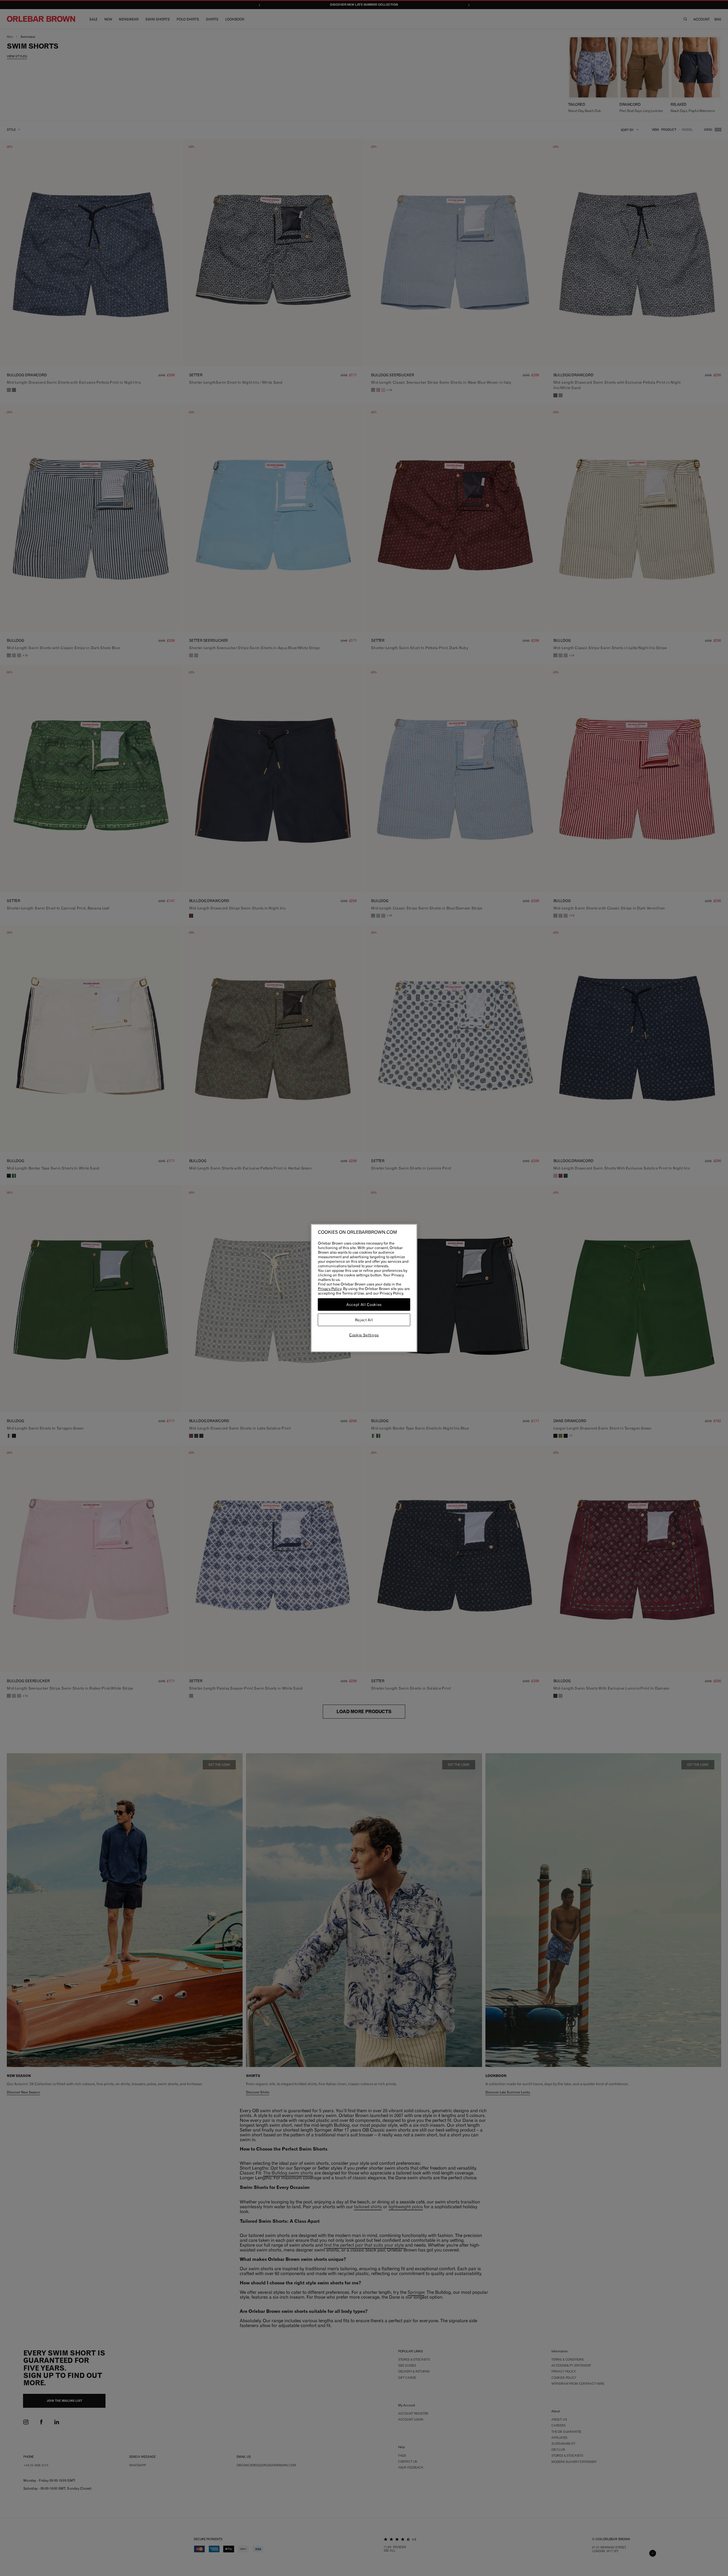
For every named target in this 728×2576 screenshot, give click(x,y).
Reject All (364, 1320)
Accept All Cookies (364, 1304)
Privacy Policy (330, 1289)
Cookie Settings (364, 1335)
